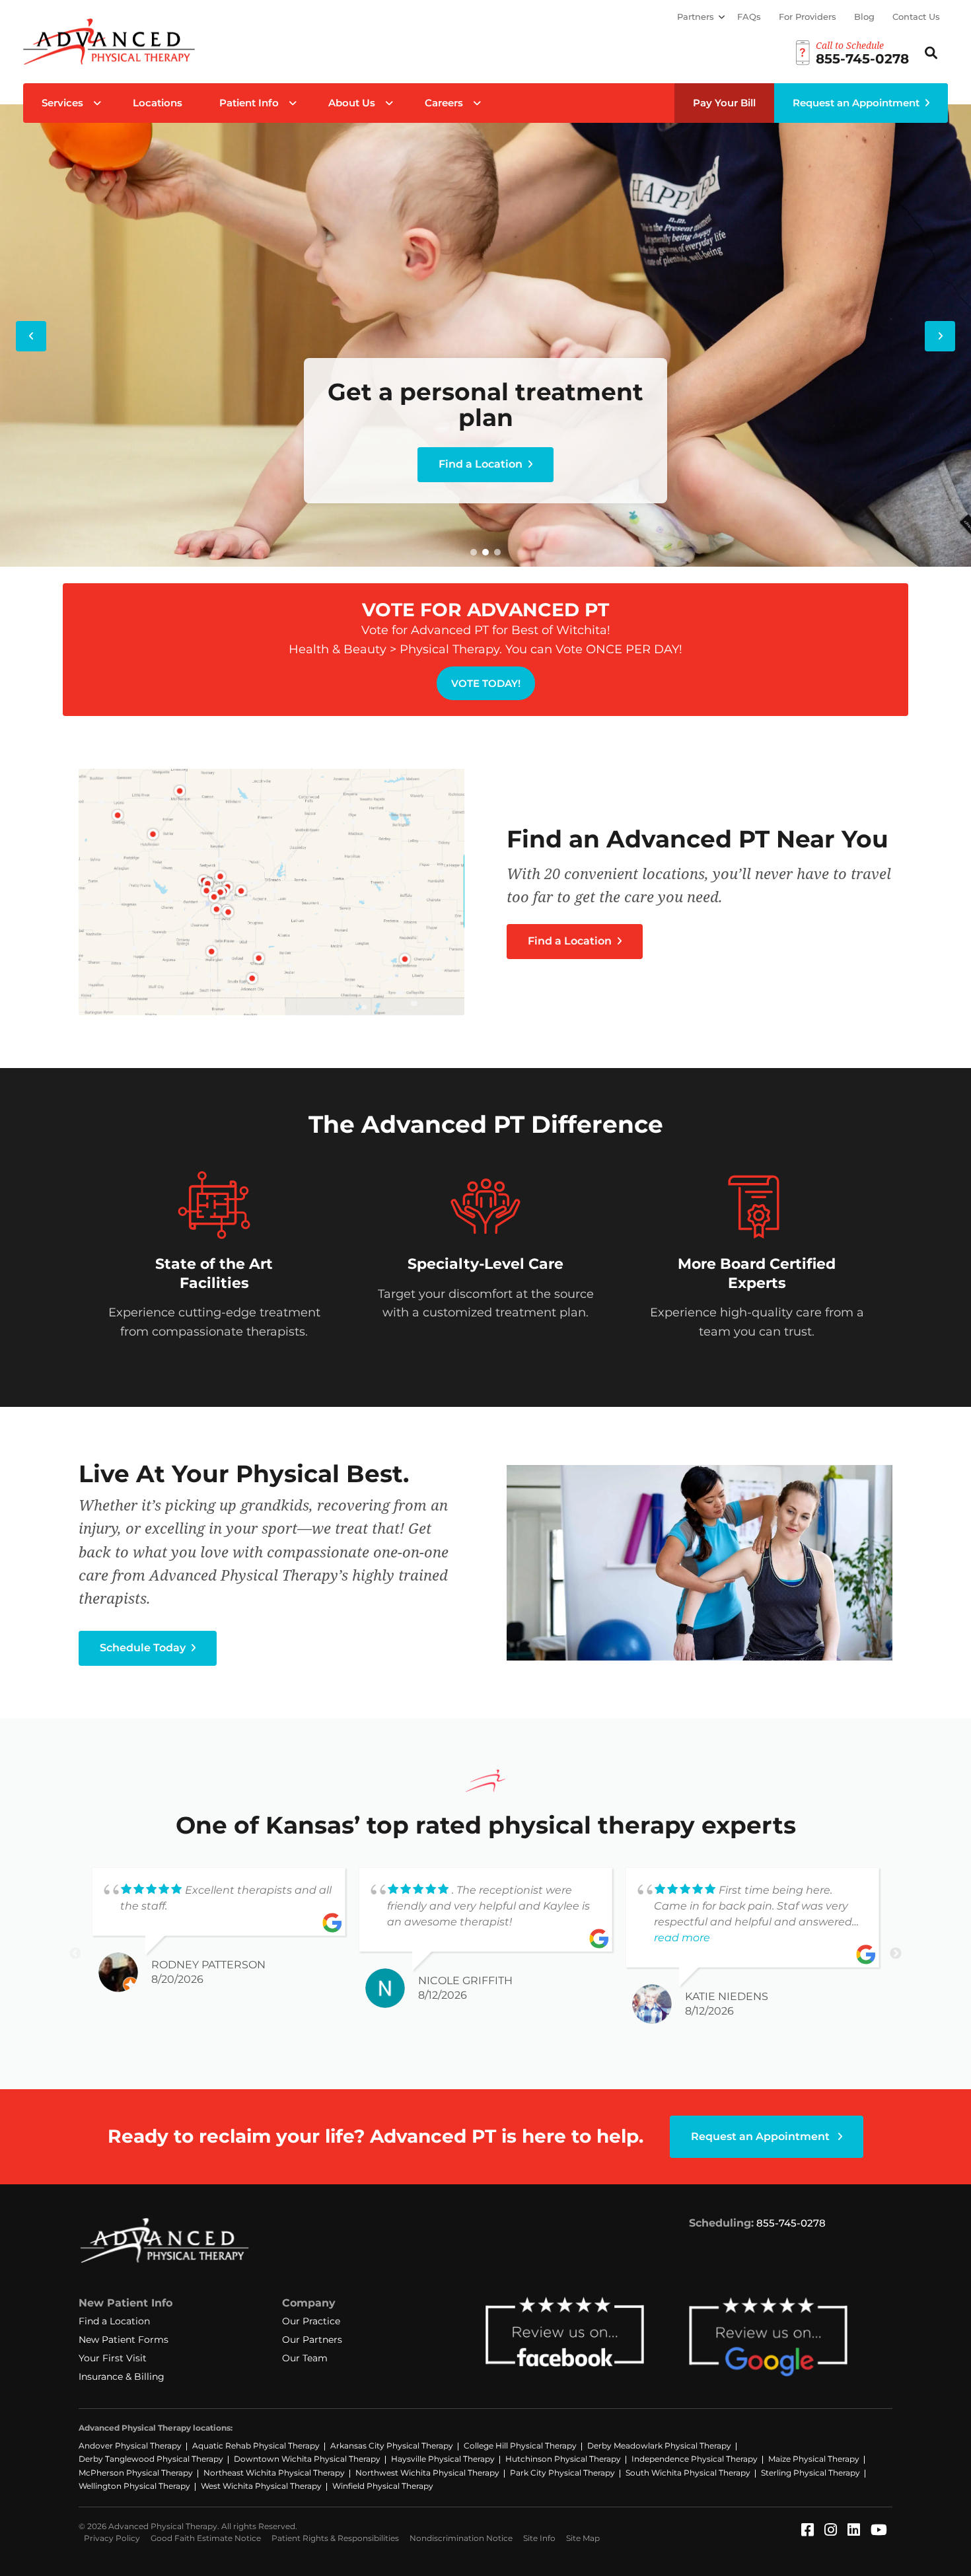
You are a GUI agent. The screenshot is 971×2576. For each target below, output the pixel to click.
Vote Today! (486, 683)
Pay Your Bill (724, 103)
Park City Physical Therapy (562, 2473)
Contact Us (916, 17)
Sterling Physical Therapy (810, 2473)
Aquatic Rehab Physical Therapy (256, 2446)
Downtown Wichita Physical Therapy (307, 2459)
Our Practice (311, 2321)
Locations (158, 103)
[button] (474, 552)
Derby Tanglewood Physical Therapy (151, 2459)
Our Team (305, 2358)
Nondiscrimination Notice (461, 2538)
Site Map (583, 2538)
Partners (696, 17)
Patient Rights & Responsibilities (335, 2538)
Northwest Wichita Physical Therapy (427, 2473)
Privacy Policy (112, 2538)
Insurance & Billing (122, 2377)
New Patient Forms (124, 2340)
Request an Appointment (856, 103)
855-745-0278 (791, 2223)
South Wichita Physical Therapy (688, 2473)
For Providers (808, 17)
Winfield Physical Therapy (383, 2486)
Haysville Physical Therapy (443, 2459)
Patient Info (249, 103)
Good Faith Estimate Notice (206, 2538)
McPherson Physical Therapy (136, 2473)
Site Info (539, 2538)
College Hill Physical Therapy (520, 2446)
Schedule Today (144, 1648)
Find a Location (482, 464)
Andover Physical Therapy (130, 2446)
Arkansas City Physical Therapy (392, 2446)
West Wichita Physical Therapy (261, 2486)
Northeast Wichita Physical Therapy (274, 2473)
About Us (352, 103)
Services (62, 103)
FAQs (749, 17)
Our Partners (312, 2340)
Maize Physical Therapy (814, 2459)
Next (896, 1954)
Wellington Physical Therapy (134, 2486)
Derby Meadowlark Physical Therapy (659, 2446)
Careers (444, 103)
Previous (75, 1954)
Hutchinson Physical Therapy (563, 2459)
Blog (864, 17)
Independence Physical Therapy (695, 2459)
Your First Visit (113, 2358)
